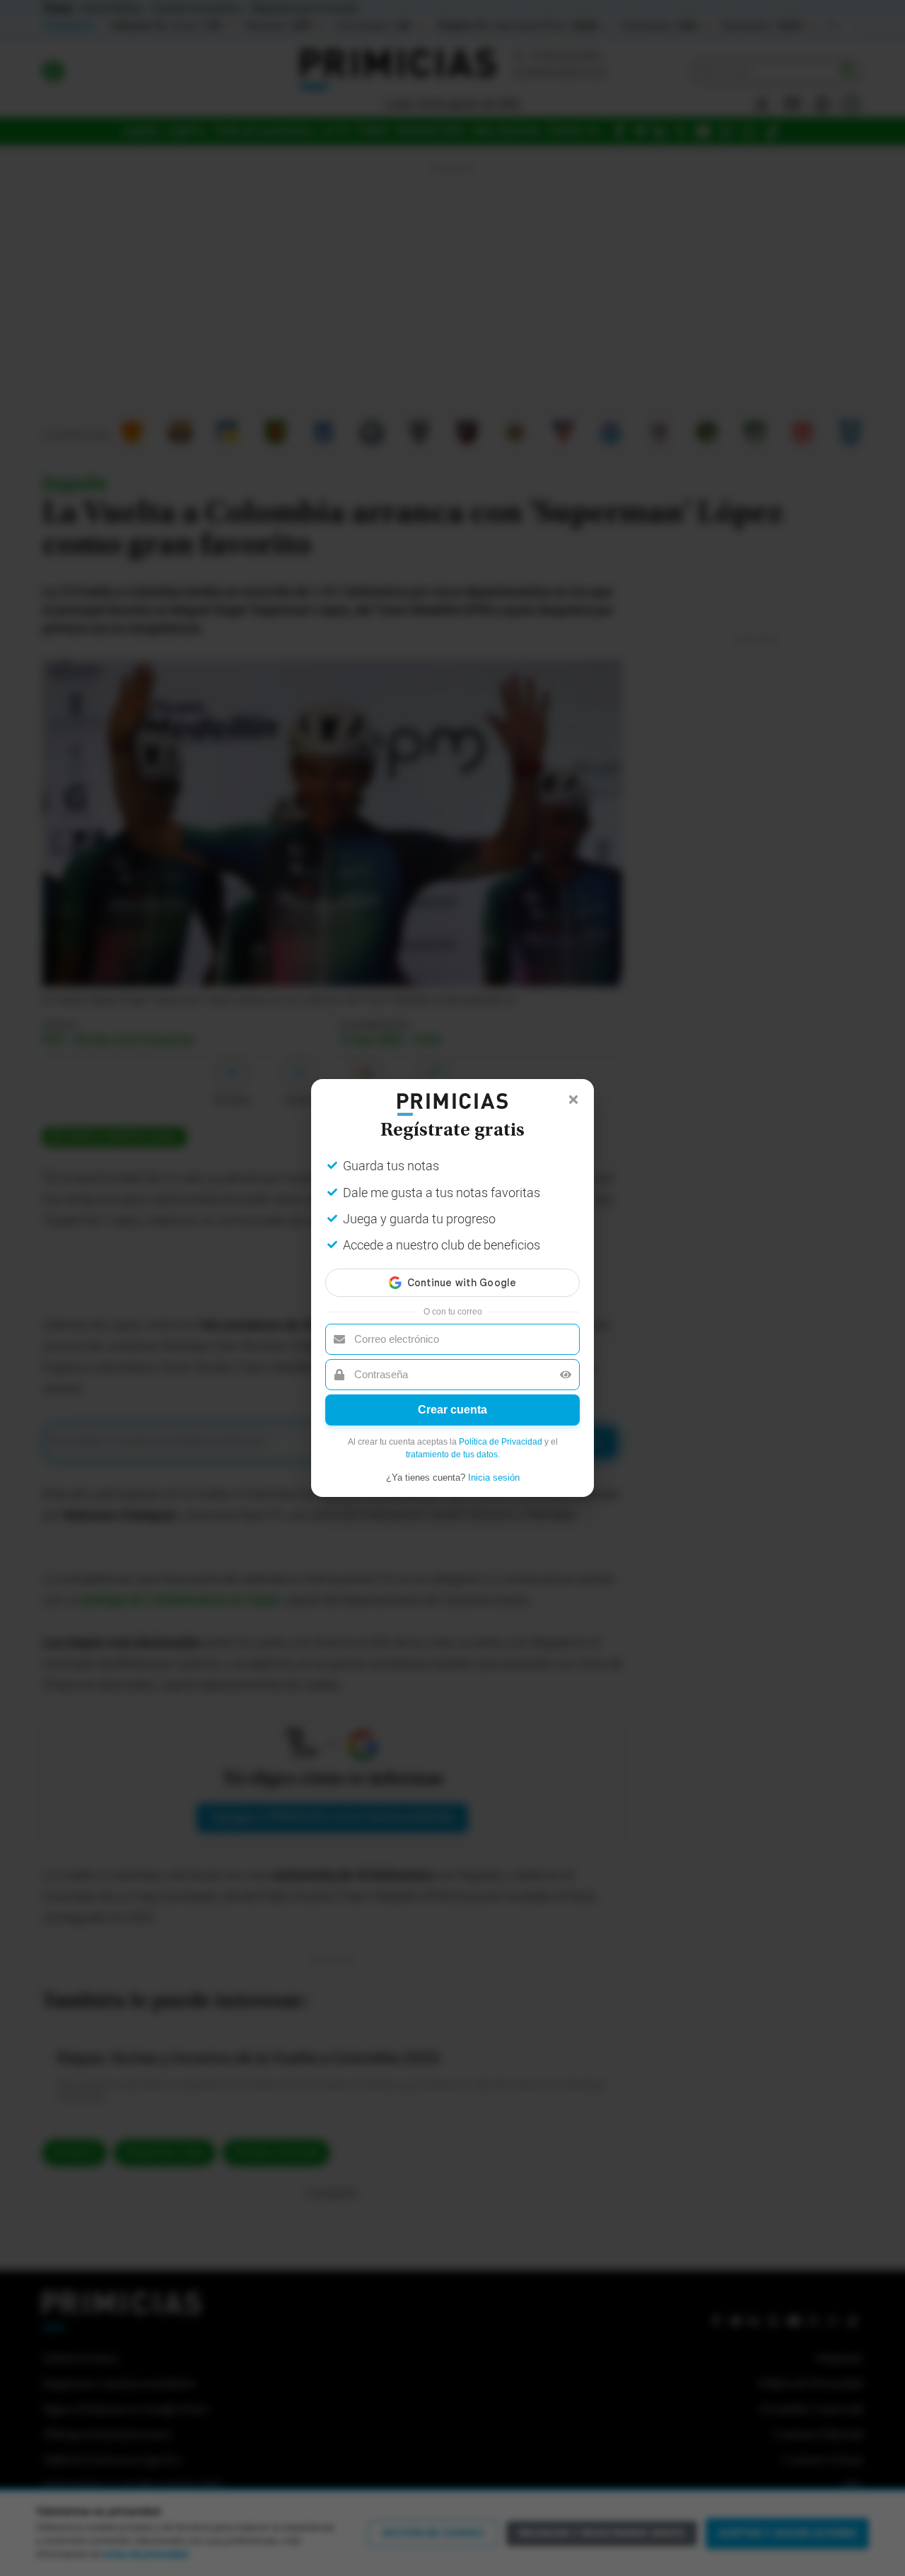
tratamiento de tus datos (452, 1455)
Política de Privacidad (501, 1442)
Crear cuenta (452, 1410)
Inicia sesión (494, 1478)
